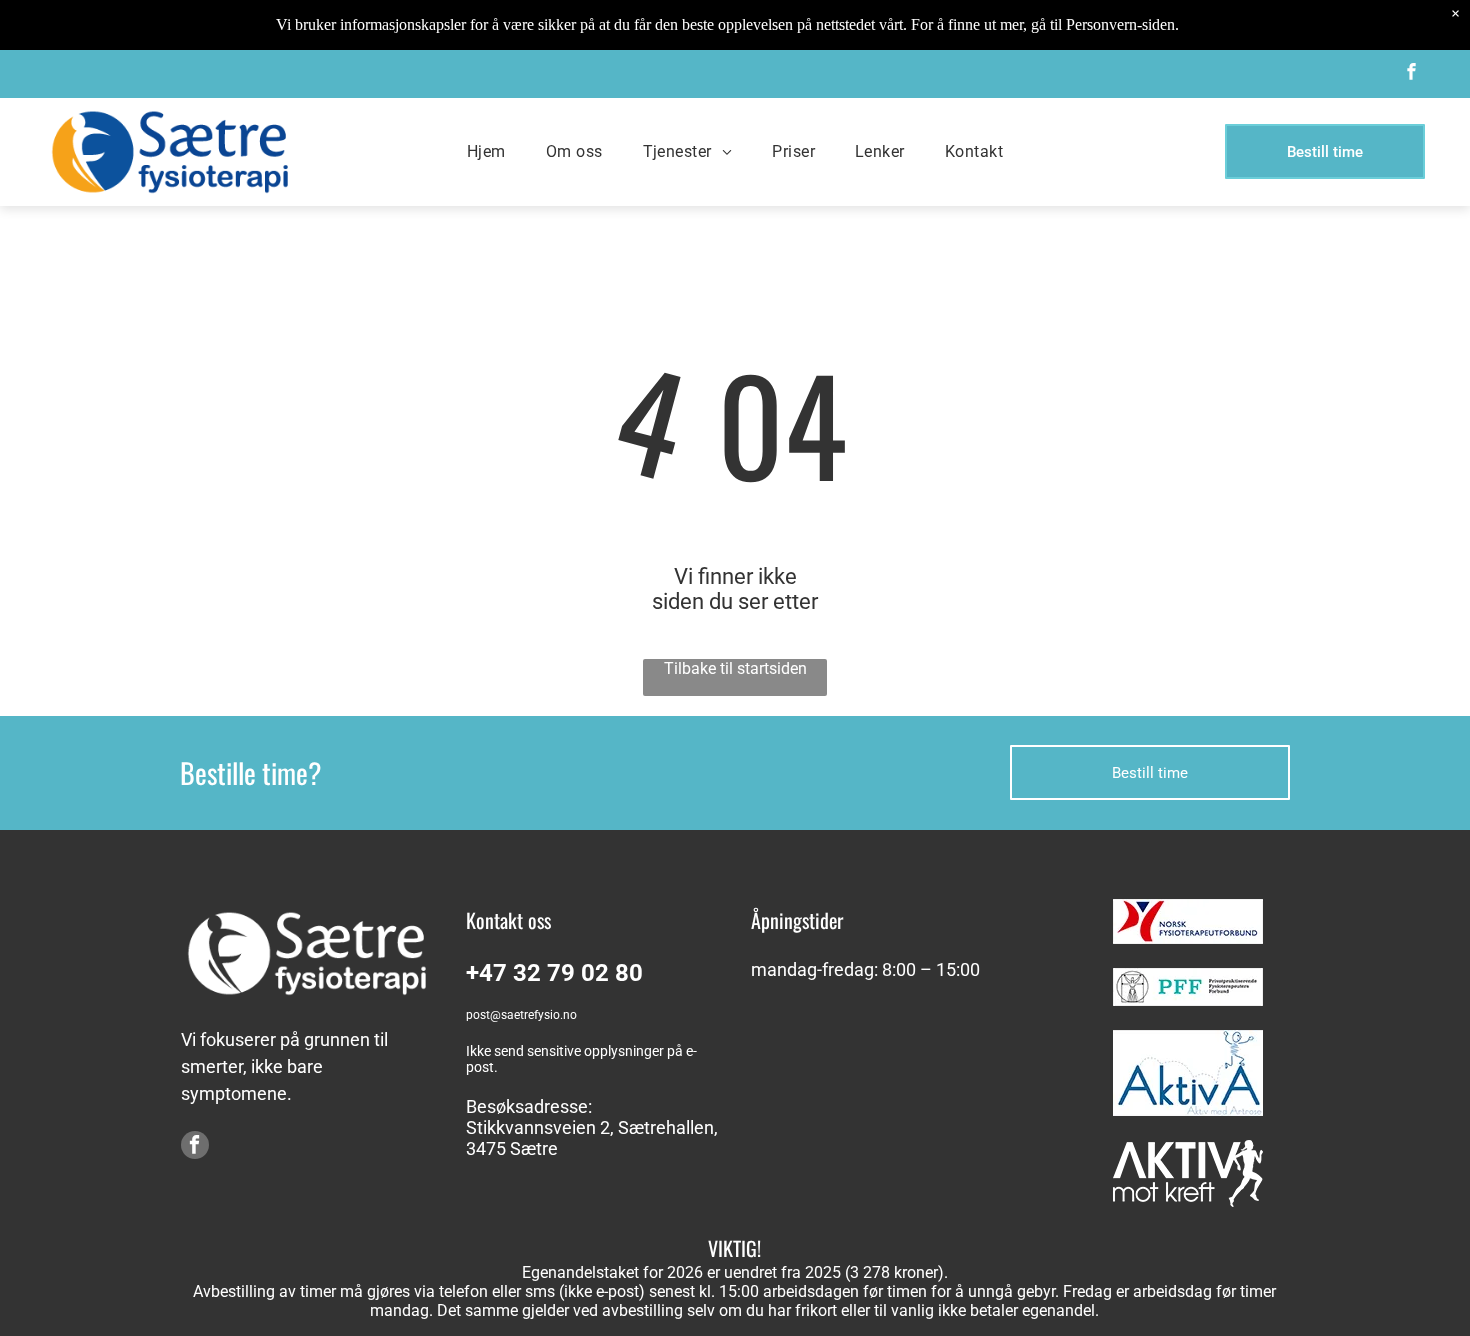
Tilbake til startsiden (735, 668)
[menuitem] (486, 151)
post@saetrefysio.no (521, 1015)
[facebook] (1412, 74)
